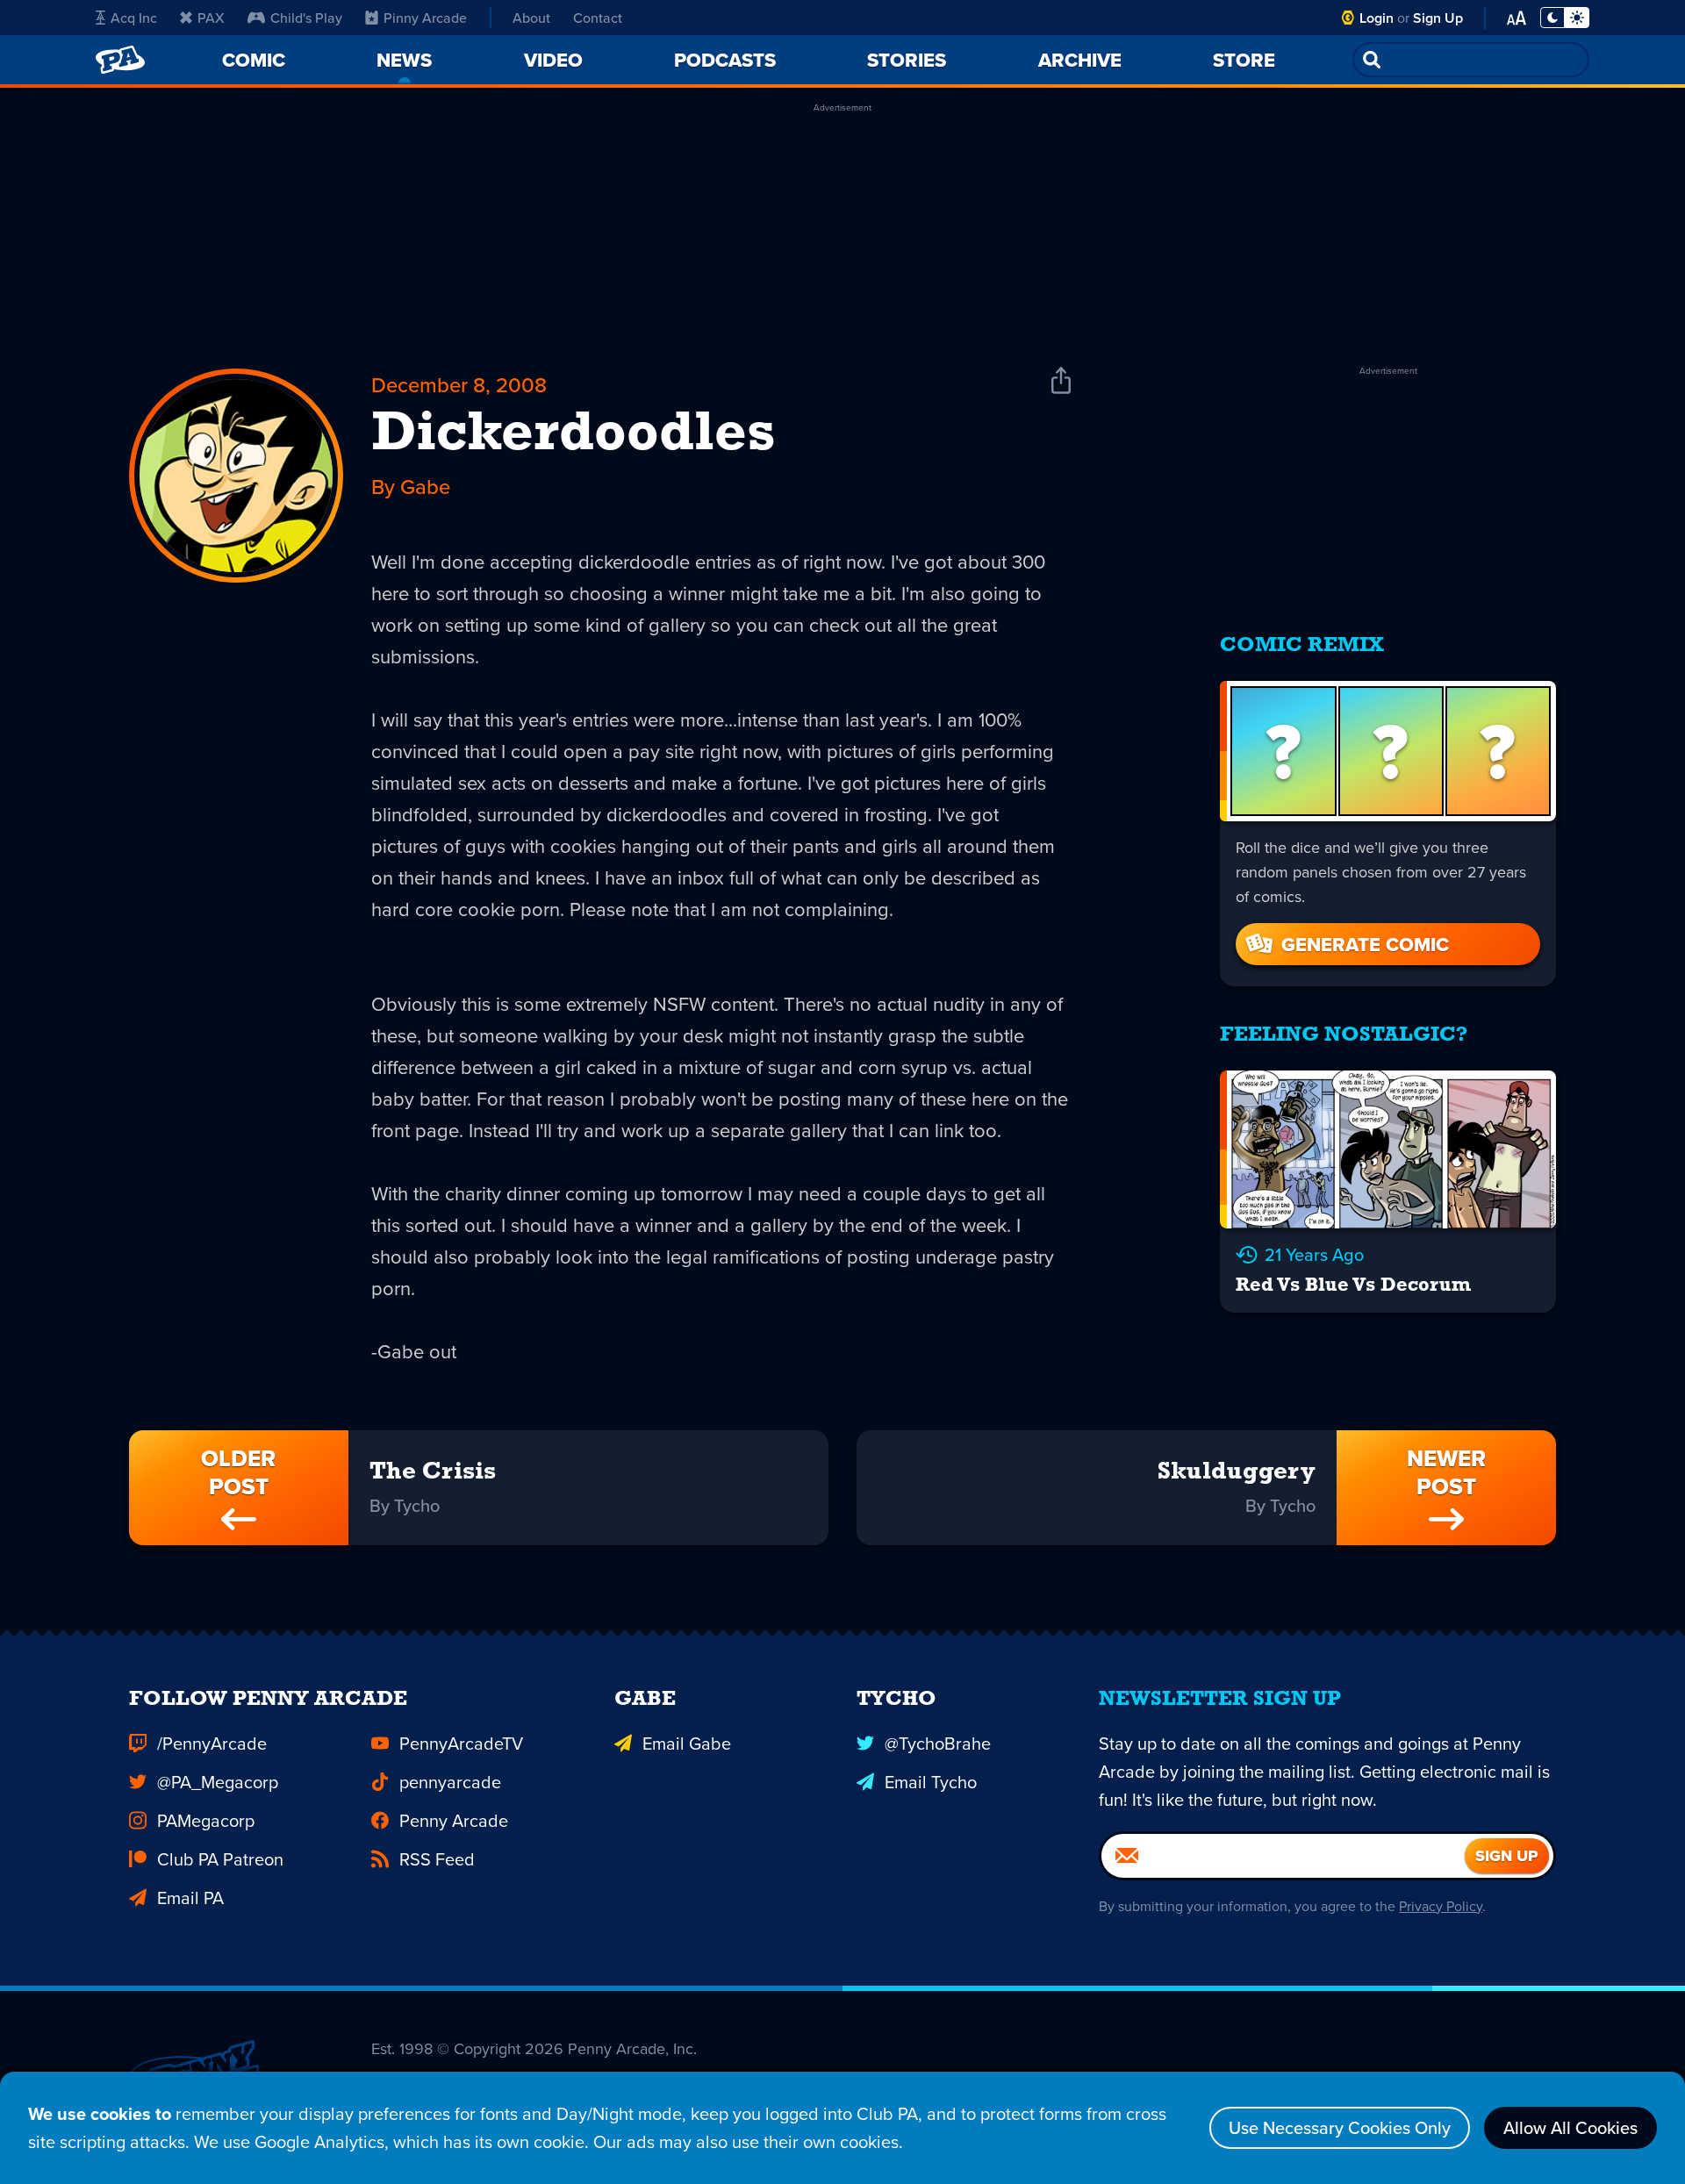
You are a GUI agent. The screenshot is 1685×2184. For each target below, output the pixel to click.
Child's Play (306, 18)
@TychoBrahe (938, 1743)
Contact (598, 18)
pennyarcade (450, 1782)
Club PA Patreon (220, 1859)
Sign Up (1438, 18)
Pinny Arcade (425, 18)
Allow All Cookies (1570, 2127)
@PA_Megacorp (218, 1782)
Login (1377, 18)
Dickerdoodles (574, 435)
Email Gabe (687, 1743)
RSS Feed (437, 1859)
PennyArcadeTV (461, 1743)
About (531, 18)
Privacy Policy (1441, 1906)
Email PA (190, 1898)
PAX (211, 18)
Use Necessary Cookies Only (1340, 2127)
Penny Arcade (454, 1820)
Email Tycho (931, 1782)
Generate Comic (1365, 944)
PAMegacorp (206, 1820)
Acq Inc (134, 18)
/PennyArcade (212, 1743)
